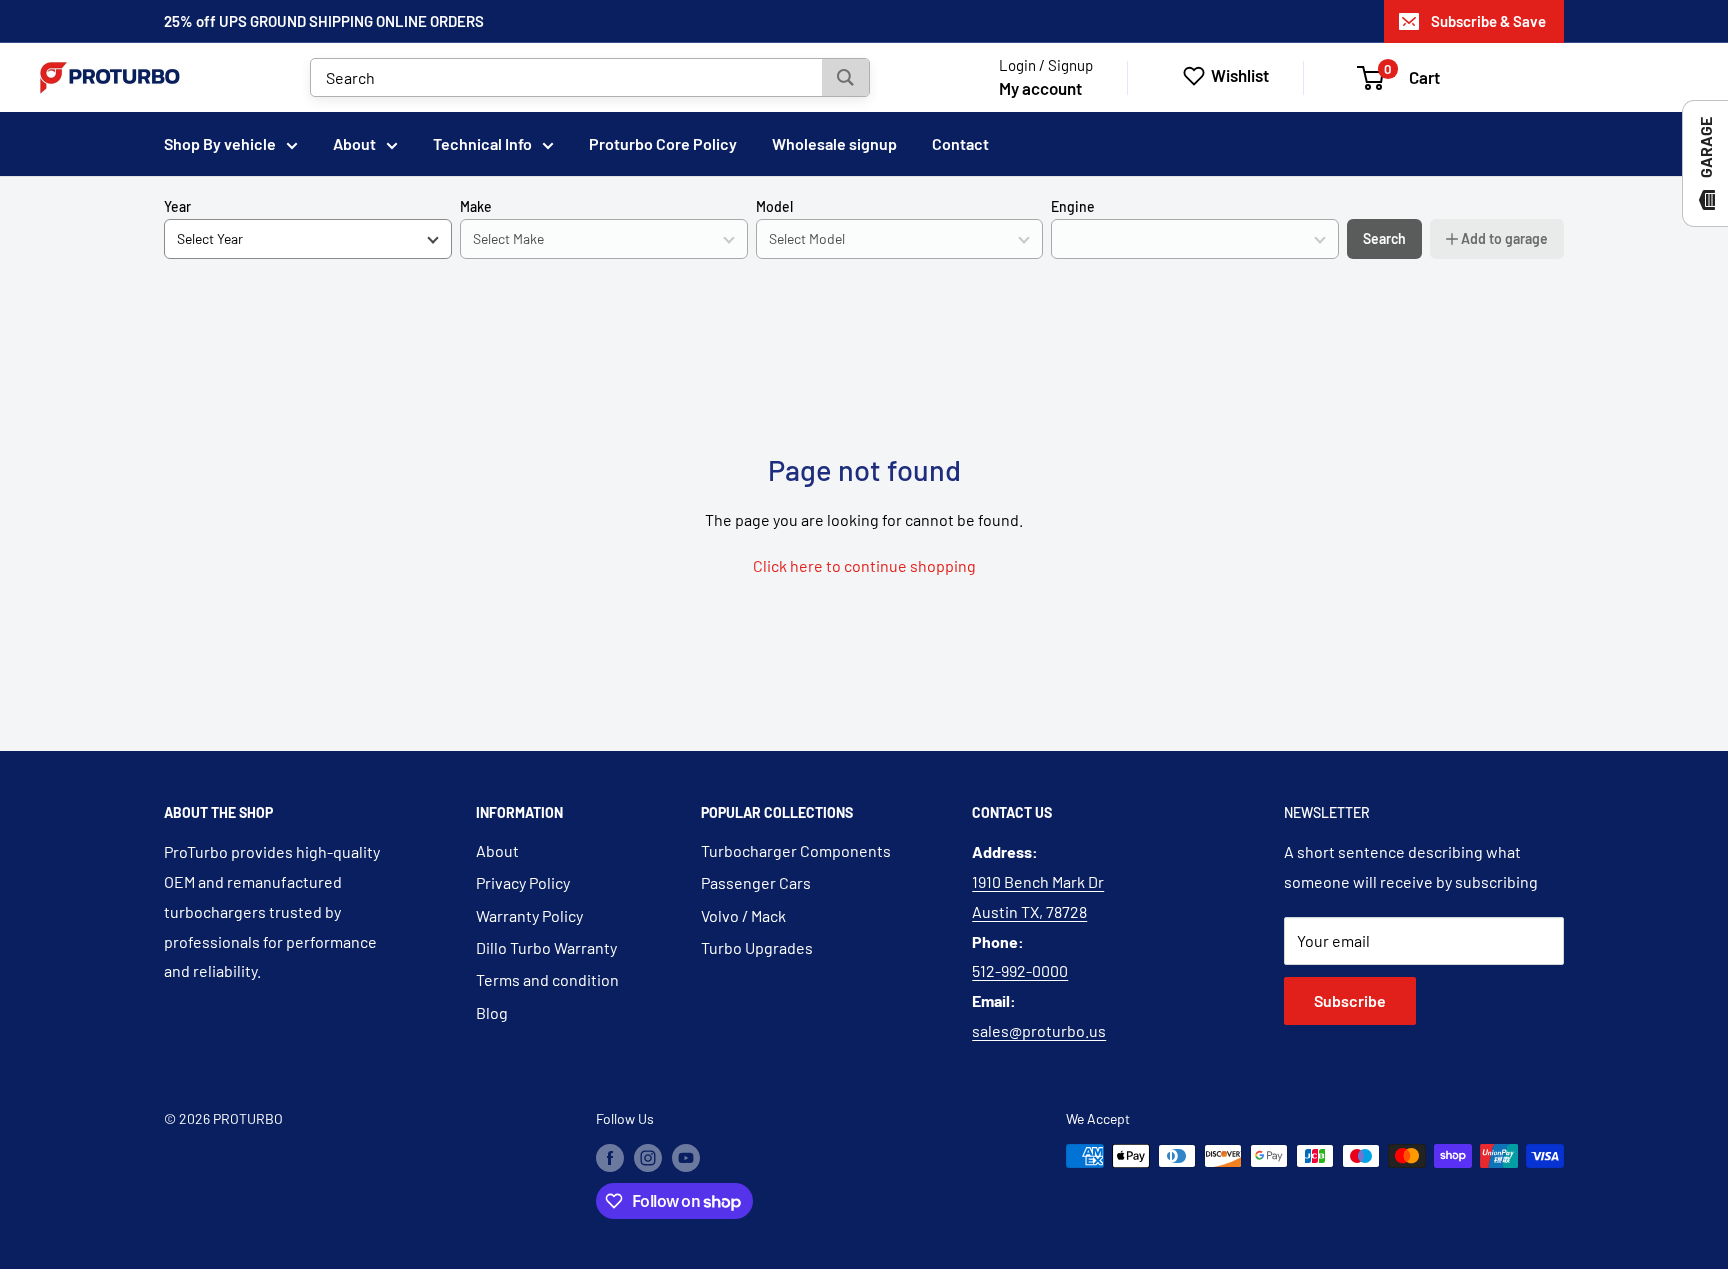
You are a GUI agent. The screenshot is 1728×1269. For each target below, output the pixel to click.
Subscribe (1350, 1000)
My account (1040, 88)
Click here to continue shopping (864, 565)
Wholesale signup (834, 143)
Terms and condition (547, 979)
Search (1384, 238)
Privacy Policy (523, 882)
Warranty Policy (529, 915)
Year (177, 206)
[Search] (845, 77)
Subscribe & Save (1488, 21)
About (354, 143)
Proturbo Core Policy (663, 143)
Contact (960, 143)
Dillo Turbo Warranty (546, 947)
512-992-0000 (1020, 970)
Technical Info (482, 143)
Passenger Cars (756, 882)
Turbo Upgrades (757, 947)
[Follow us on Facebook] (610, 1158)
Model (774, 206)
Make (476, 206)
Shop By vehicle (220, 143)
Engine (1073, 206)
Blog (492, 1012)
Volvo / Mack (743, 915)
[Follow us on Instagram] (648, 1158)
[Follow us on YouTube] (686, 1158)
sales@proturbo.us (1039, 1030)
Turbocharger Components (796, 850)
